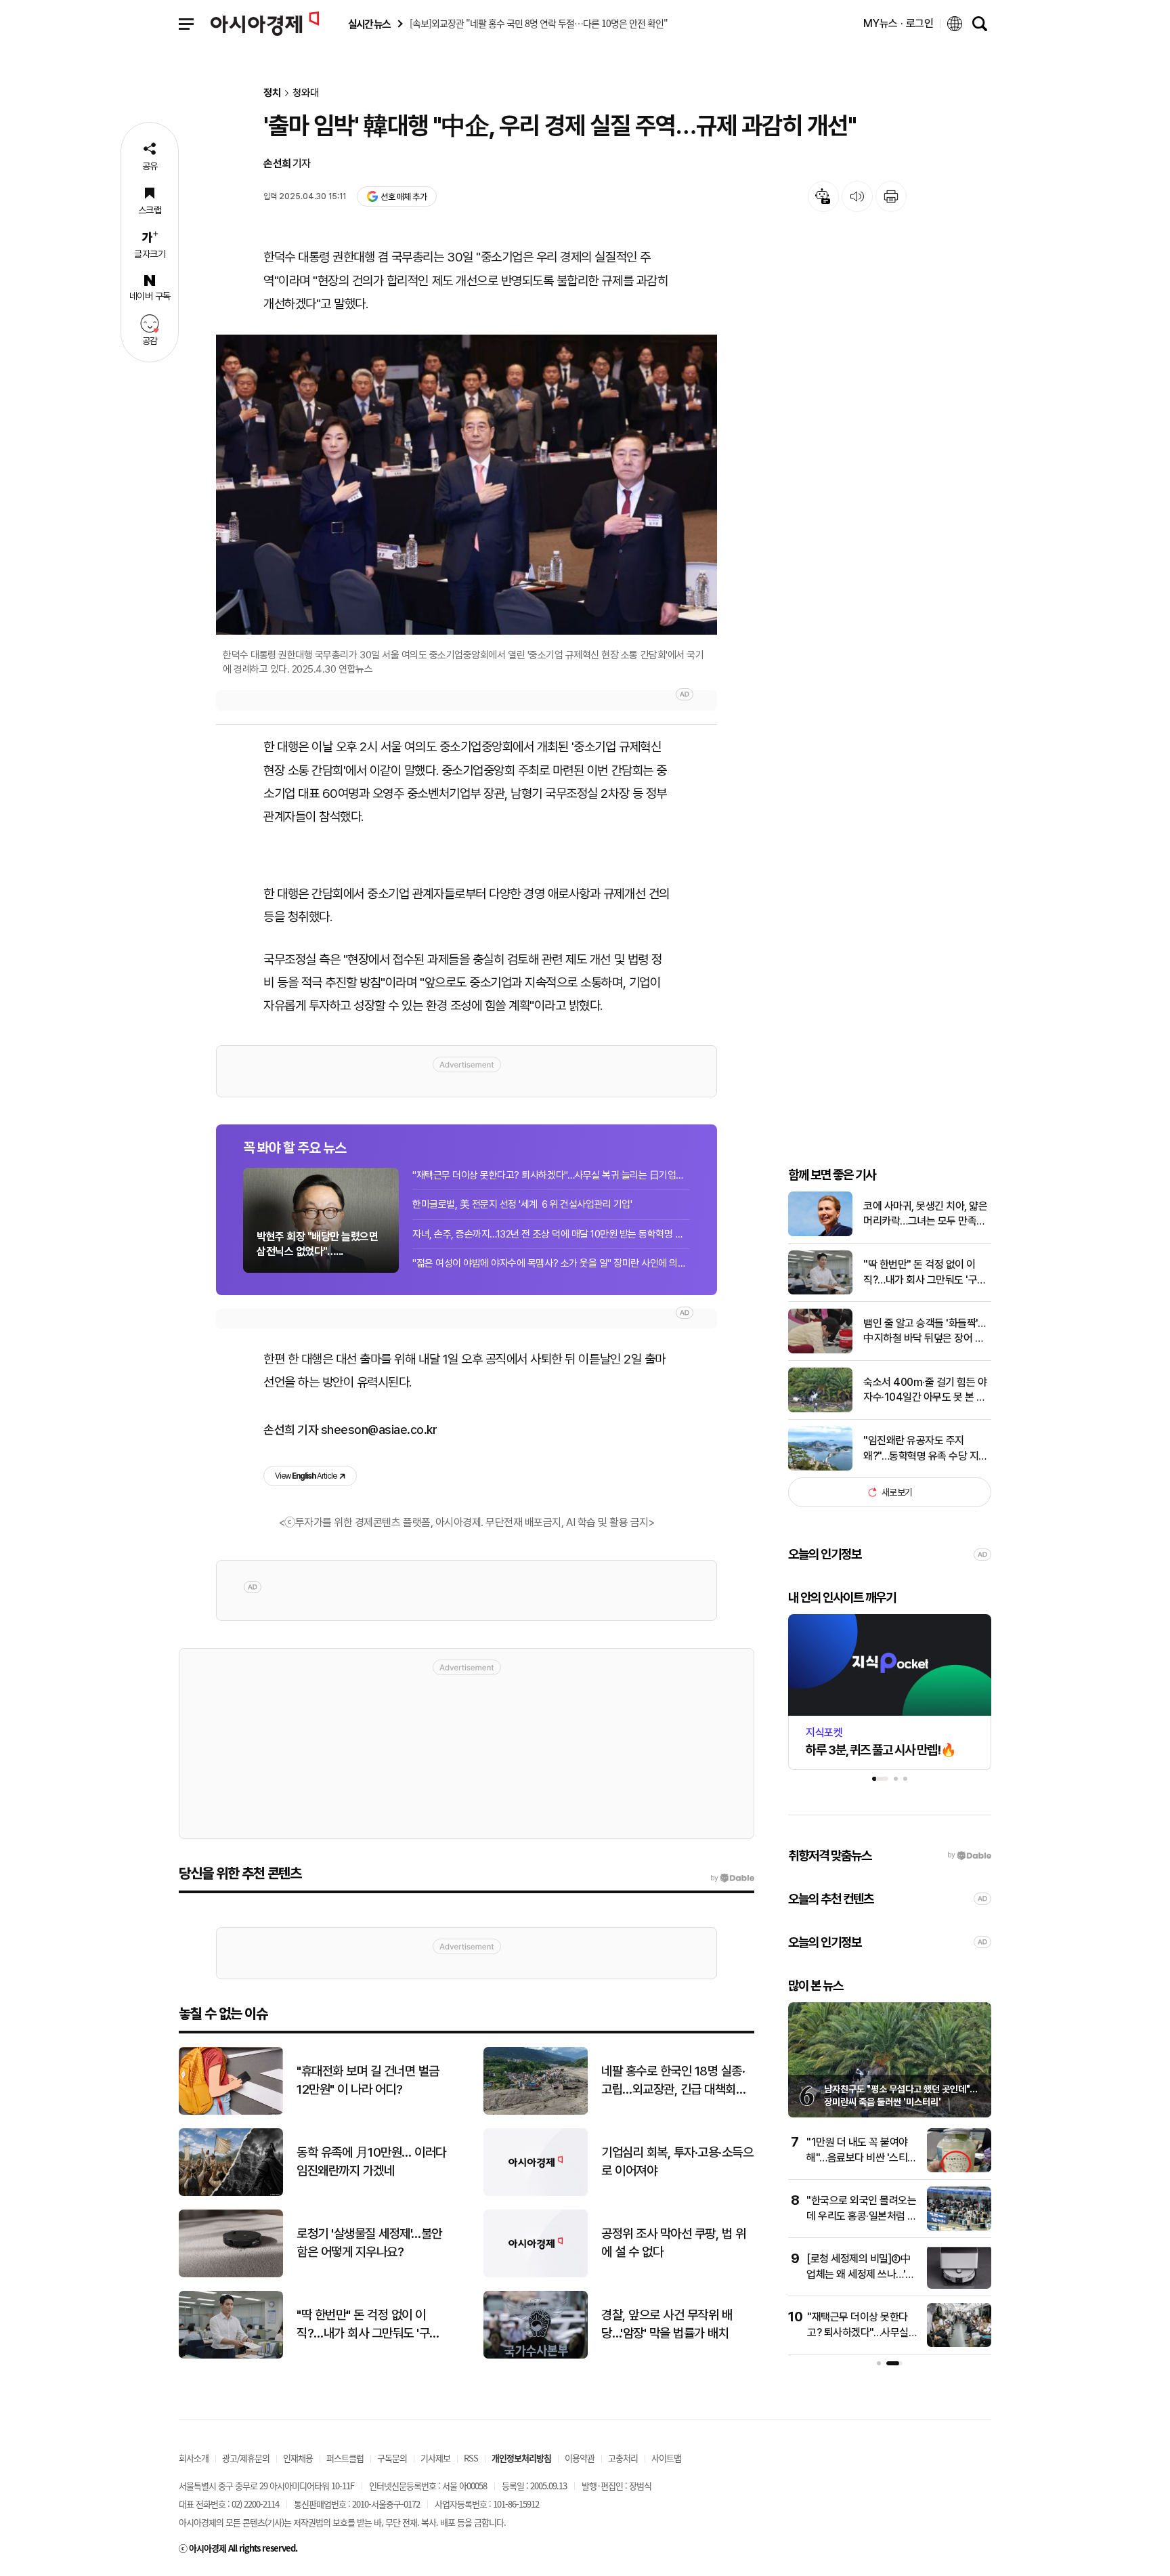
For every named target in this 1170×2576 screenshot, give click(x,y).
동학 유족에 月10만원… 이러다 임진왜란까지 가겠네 (371, 2161)
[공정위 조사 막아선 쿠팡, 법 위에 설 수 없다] (536, 2274)
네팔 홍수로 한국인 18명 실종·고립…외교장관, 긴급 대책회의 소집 (674, 2081)
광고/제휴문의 (246, 2458)
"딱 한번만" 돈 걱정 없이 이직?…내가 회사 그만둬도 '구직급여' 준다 (925, 1273)
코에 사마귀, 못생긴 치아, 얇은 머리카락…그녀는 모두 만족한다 (925, 1215)
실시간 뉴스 (369, 24)
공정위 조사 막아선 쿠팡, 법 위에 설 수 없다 (673, 2243)
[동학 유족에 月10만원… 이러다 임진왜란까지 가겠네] (231, 2193)
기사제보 (435, 2458)
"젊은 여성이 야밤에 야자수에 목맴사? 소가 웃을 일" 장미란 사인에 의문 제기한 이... (551, 1263)
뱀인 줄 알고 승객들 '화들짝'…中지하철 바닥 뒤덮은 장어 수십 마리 (924, 1332)
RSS (471, 2458)
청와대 (306, 93)
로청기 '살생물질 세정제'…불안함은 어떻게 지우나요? (369, 2243)
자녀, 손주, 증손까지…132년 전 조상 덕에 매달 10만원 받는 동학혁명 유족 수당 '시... (551, 1234)
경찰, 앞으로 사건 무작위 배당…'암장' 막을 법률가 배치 (667, 2324)
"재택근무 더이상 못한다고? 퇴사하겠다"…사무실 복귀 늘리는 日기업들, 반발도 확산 (551, 1175)
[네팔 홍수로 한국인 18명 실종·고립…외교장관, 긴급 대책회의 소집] (536, 2112)
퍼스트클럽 (345, 2458)
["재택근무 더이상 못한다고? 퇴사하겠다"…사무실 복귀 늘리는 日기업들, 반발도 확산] (959, 2344)
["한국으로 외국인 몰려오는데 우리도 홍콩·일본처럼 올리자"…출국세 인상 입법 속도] (959, 2227)
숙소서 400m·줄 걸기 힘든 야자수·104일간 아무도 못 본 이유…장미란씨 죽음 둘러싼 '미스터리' (927, 1391)
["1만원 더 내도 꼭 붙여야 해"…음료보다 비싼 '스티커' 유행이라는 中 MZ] (959, 2169)
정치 (272, 93)
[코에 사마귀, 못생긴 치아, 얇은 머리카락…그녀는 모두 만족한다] (820, 1233)
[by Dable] (732, 1878)
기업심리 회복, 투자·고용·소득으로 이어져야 (677, 2161)
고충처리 (623, 2458)
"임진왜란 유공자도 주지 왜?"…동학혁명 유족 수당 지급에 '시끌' (926, 1449)
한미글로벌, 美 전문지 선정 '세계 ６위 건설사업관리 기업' (522, 1204)
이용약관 (580, 2458)
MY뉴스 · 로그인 (898, 23)
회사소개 (194, 2458)
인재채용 (298, 2458)
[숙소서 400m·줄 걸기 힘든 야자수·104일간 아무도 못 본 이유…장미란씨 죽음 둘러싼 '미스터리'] (820, 1409)
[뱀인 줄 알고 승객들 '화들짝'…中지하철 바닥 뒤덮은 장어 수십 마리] (820, 1350)
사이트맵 (666, 2458)
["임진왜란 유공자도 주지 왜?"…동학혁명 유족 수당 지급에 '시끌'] (820, 1468)
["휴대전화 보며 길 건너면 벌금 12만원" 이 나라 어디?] (231, 2112)
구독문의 (392, 2458)
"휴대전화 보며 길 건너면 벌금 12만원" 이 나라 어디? (368, 2080)
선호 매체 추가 (404, 197)
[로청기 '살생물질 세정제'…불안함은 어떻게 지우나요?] (231, 2274)
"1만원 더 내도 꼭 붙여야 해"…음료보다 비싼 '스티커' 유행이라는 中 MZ (857, 2157)
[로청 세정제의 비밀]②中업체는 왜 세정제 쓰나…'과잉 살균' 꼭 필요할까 (861, 2274)
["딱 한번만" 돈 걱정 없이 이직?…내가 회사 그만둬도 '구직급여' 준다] (820, 1291)
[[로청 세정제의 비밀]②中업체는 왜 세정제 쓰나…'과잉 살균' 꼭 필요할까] (959, 2286)
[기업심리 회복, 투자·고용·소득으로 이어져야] (536, 2193)
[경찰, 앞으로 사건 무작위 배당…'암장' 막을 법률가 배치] (536, 2356)
